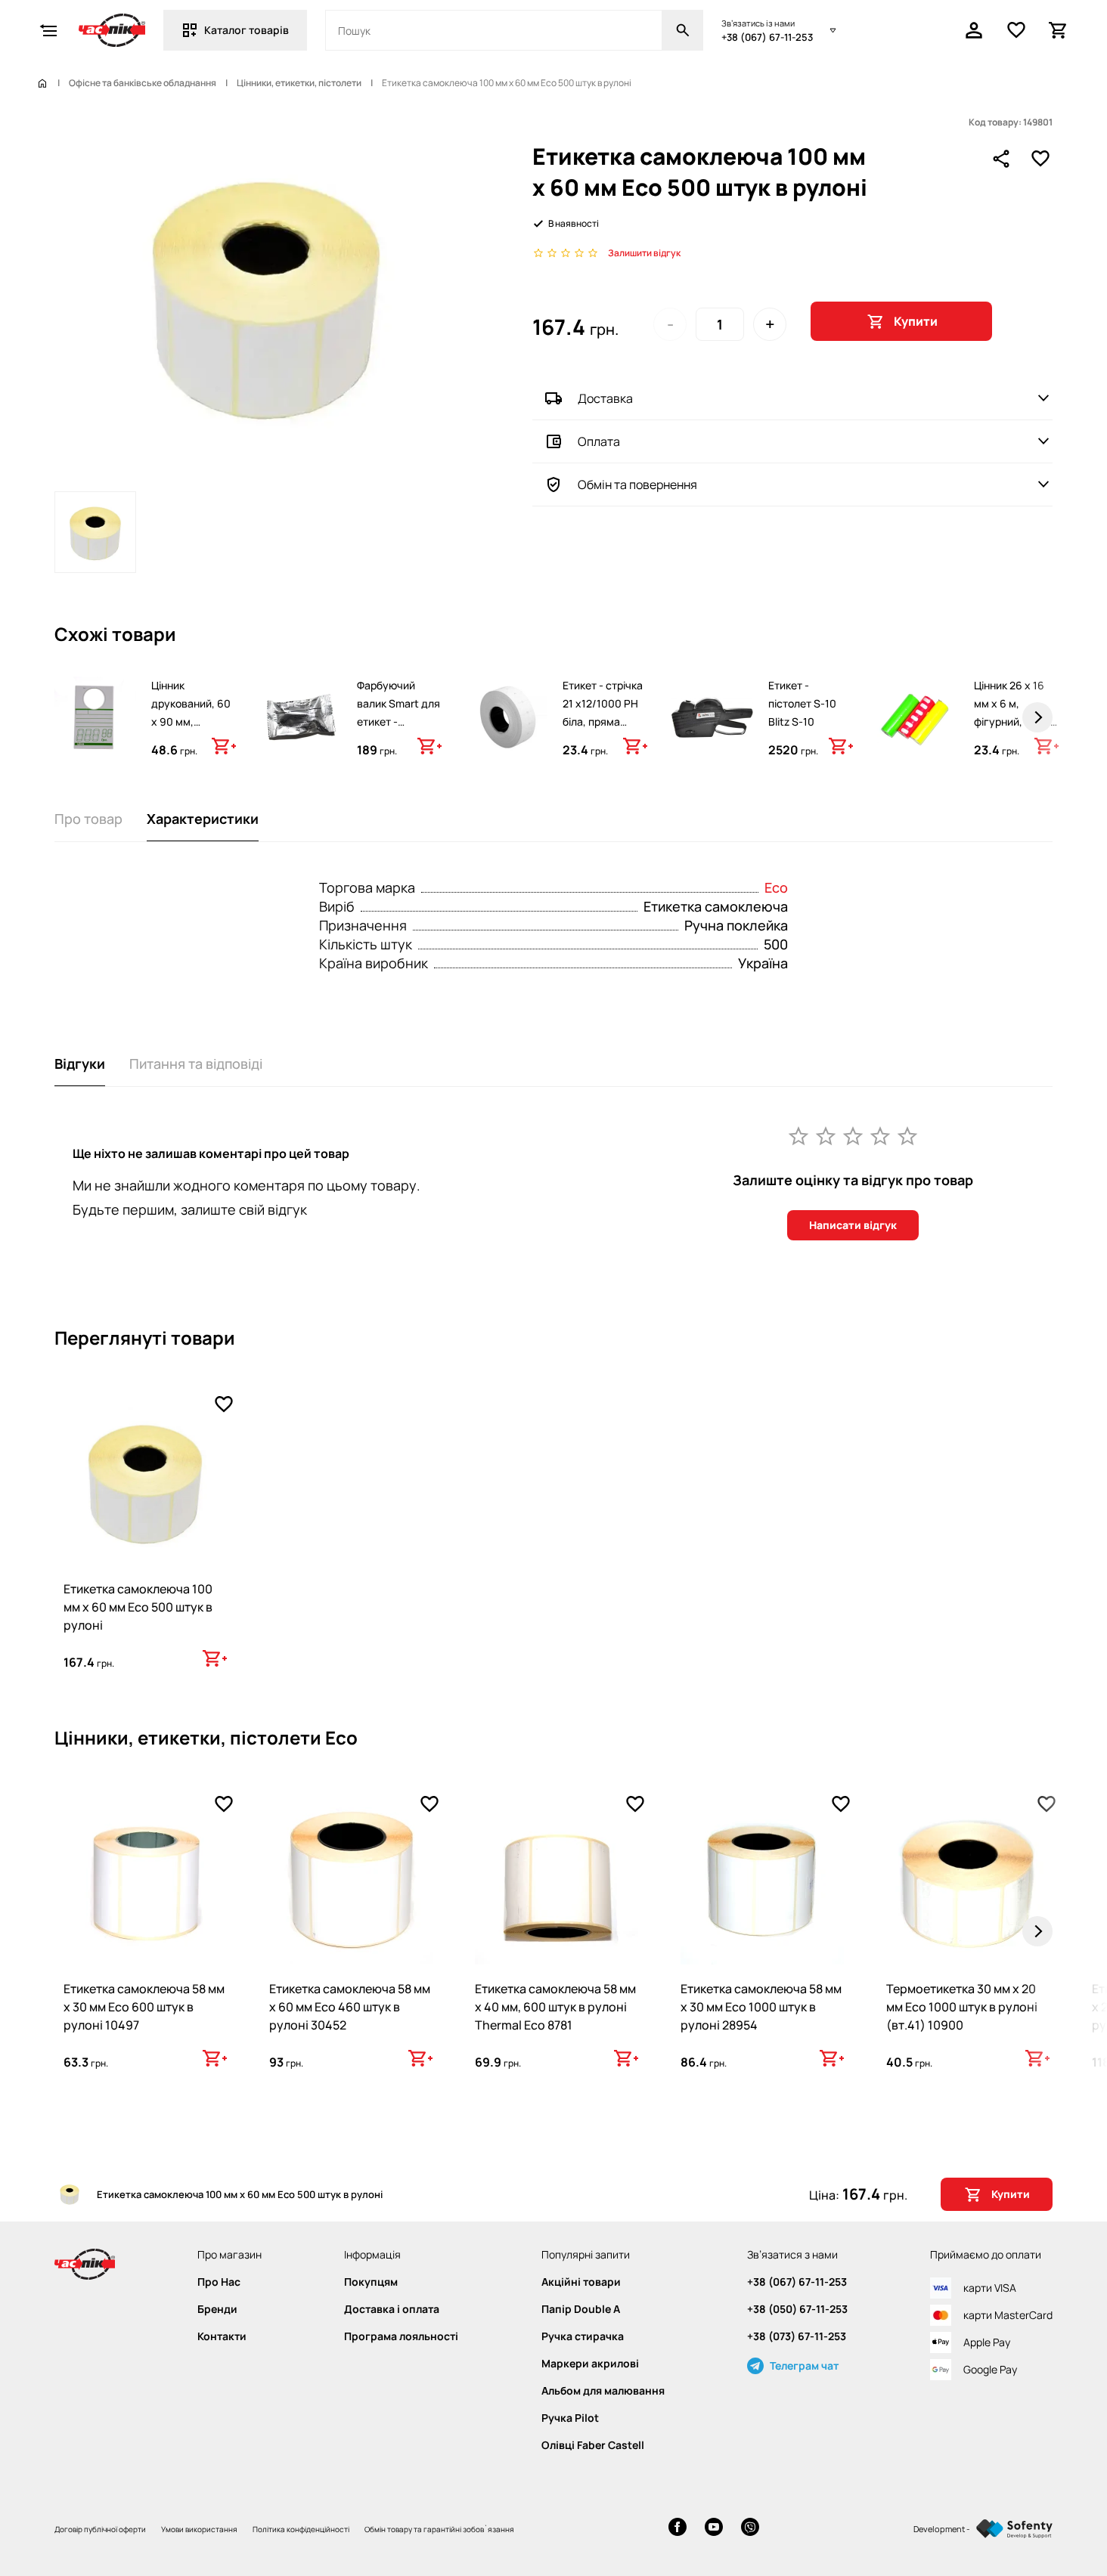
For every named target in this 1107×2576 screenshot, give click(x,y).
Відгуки (80, 1064)
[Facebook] (678, 2529)
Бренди (217, 2309)
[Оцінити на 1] (798, 1135)
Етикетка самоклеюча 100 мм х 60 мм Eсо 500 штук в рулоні (138, 1607)
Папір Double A (581, 2309)
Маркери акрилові (590, 2364)
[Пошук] (683, 30)
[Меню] (48, 30)
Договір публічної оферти (100, 2529)
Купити (916, 321)
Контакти (222, 2336)
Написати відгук (853, 1225)
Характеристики (203, 819)
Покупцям (371, 2282)
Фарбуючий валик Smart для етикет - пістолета (398, 712)
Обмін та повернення (637, 485)
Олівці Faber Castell (593, 2445)
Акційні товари (581, 2282)
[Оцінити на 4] (880, 1135)
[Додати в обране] (1040, 159)
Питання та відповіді (196, 1064)
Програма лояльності (401, 2336)
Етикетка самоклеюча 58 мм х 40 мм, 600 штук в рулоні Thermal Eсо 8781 (555, 2007)
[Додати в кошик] (224, 746)
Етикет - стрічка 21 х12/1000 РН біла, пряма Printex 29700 (603, 712)
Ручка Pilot (570, 2418)
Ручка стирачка (583, 2336)
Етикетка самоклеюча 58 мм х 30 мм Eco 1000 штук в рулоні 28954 (761, 2007)
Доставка (605, 398)
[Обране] (1016, 30)
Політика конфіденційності (301, 2529)
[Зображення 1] (95, 532)
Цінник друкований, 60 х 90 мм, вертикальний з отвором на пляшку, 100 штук (191, 740)
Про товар (88, 819)
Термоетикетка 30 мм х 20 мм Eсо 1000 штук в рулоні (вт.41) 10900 (962, 2007)
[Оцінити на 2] (826, 1135)
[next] (1037, 717)
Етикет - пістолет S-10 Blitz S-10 (802, 703)
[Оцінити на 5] (907, 1135)
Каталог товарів (247, 30)
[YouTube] (714, 2529)
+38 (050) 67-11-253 (797, 2309)
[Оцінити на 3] (853, 1135)
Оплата (599, 441)
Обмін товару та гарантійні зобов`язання (439, 2529)
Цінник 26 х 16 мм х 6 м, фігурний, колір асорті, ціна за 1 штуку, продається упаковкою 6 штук (1013, 749)
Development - (942, 2529)
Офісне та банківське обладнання (143, 83)
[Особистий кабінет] (974, 30)
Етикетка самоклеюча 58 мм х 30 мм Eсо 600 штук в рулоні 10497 (144, 2007)
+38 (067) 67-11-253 (767, 37)
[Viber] (750, 2529)
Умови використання (199, 2529)
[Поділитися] (1001, 159)
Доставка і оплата (392, 2309)
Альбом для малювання (603, 2391)
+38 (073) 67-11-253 (797, 2336)
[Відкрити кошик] (1059, 30)
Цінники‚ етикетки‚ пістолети (299, 83)
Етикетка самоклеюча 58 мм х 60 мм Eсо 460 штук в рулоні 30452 (350, 2007)
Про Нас (219, 2282)
